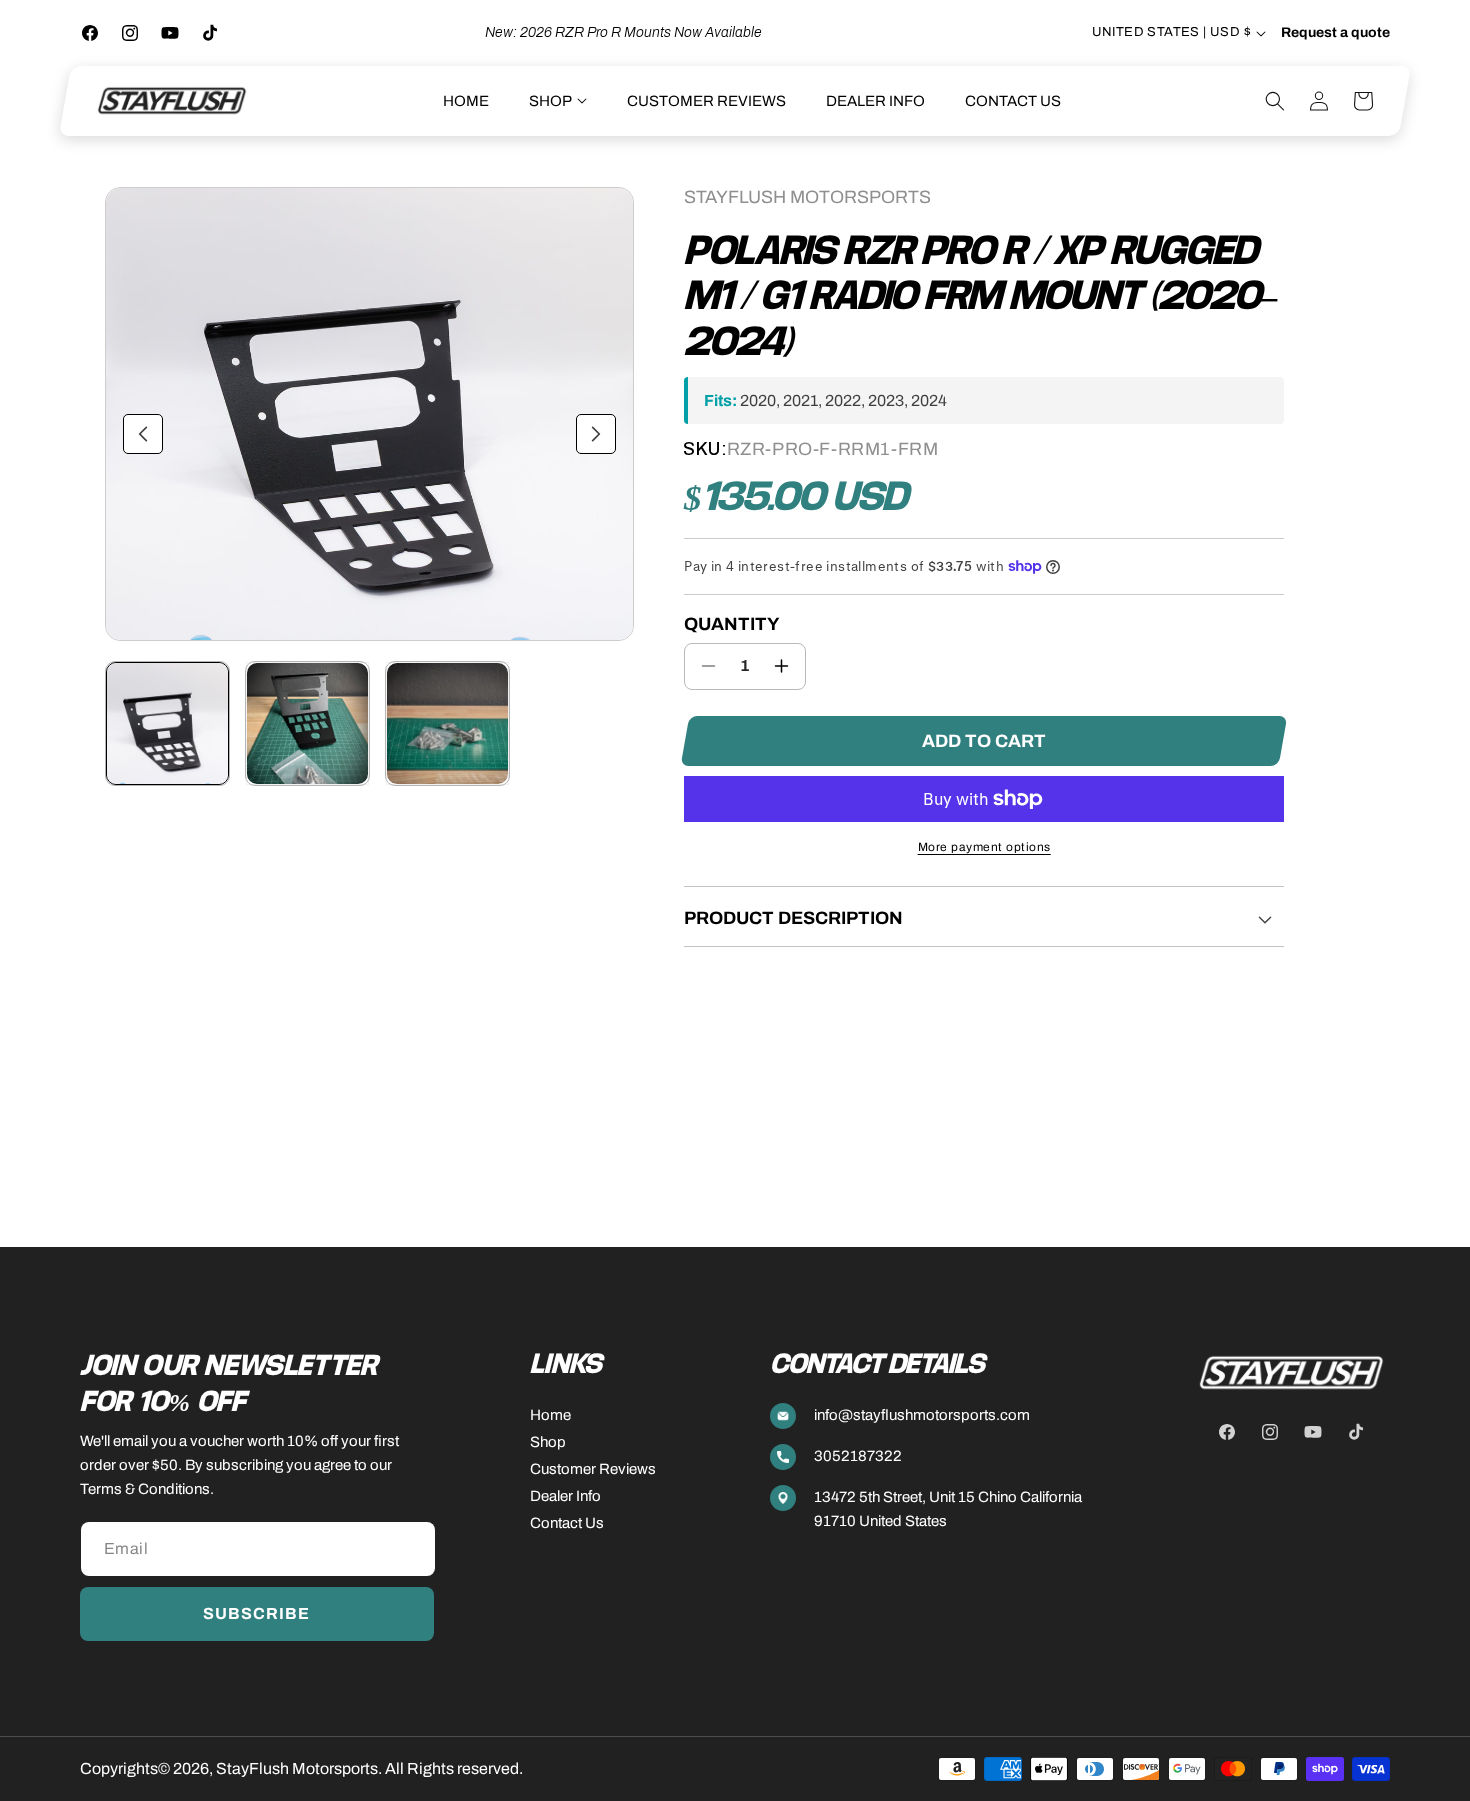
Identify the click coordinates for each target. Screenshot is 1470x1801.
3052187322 (858, 1456)
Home (550, 1415)
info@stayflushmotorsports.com (922, 1415)
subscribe (256, 1613)
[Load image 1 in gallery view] (167, 723)
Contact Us (567, 1523)
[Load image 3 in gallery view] (447, 723)
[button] (558, 101)
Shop (548, 1442)
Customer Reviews (593, 1469)
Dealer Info (565, 1496)
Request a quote (1335, 33)
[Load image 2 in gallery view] (307, 723)
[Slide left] (143, 434)
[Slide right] (596, 434)
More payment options (984, 847)
